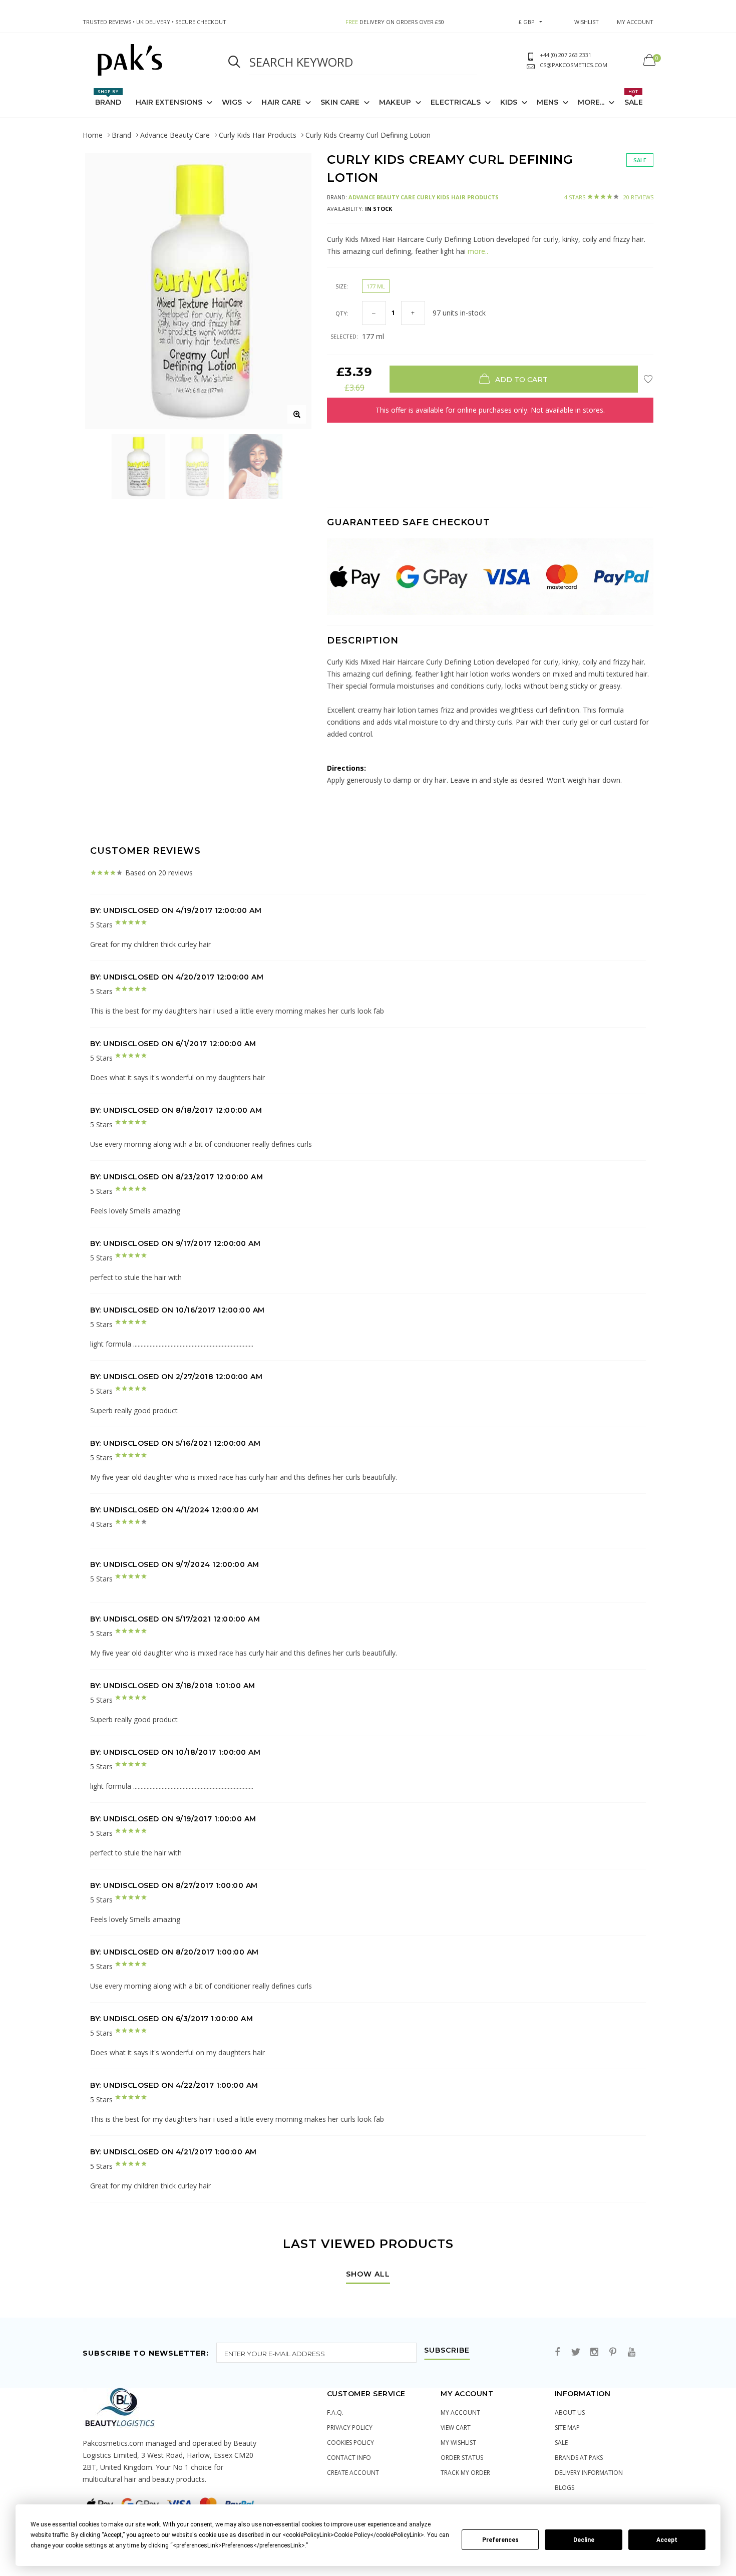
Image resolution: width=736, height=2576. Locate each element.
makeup (395, 102)
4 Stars (609, 197)
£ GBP (527, 22)
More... (591, 102)
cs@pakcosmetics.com (574, 65)
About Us (570, 2412)
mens (547, 102)
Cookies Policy (350, 2443)
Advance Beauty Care (175, 135)
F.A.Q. (335, 2412)
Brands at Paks (579, 2458)
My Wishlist (458, 2443)
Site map (567, 2428)
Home (93, 135)
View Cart (456, 2428)
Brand (108, 98)
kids (509, 102)
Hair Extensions (169, 102)
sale (561, 2443)
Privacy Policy (350, 2428)
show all (368, 2275)
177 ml (376, 286)
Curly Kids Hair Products (258, 135)
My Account (460, 2412)
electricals (456, 102)
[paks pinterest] (613, 2352)
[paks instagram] (594, 2352)
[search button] (234, 62)
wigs (232, 102)
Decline (584, 2540)
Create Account (353, 2473)
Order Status (462, 2458)
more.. (477, 251)
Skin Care (340, 102)
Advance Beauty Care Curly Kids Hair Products (424, 197)
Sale (634, 98)
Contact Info (349, 2458)
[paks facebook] (557, 2352)
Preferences (500, 2540)
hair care (281, 102)
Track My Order (465, 2473)
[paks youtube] (631, 2352)
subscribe (447, 2351)
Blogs (565, 2488)
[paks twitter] (576, 2352)
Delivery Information (589, 2473)
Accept (667, 2540)
